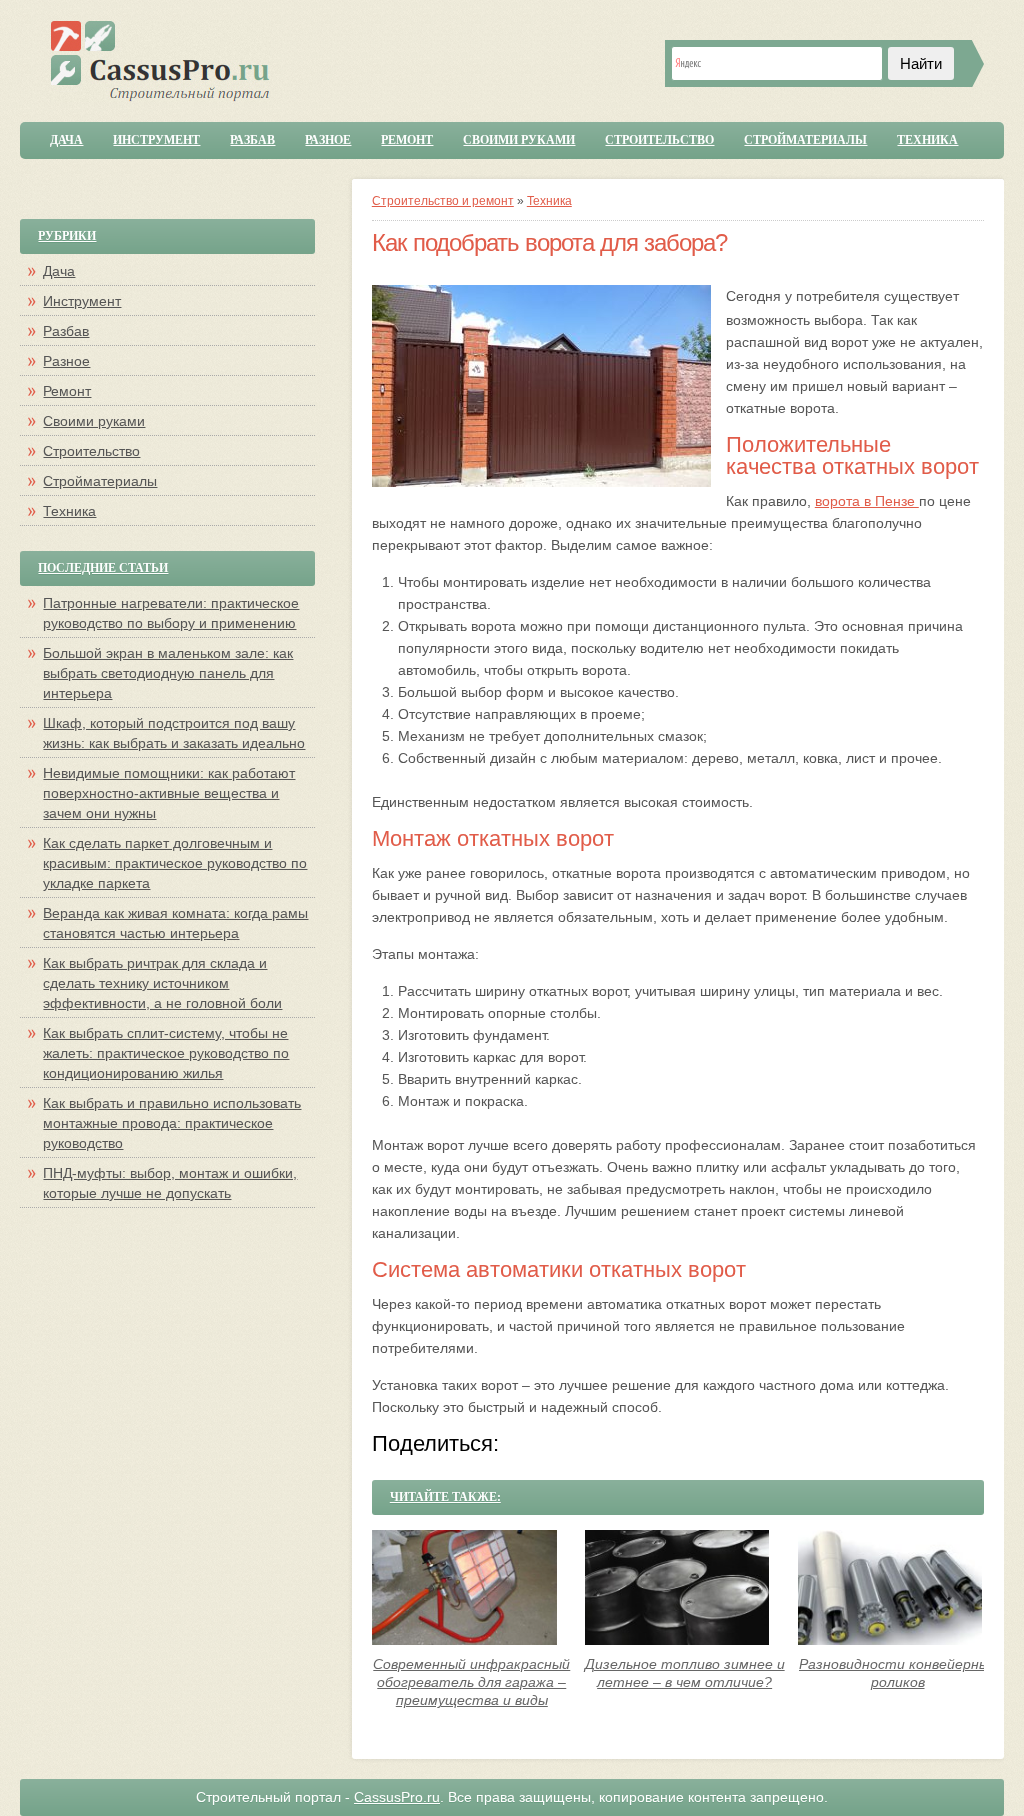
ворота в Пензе (867, 501)
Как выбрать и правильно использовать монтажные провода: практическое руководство (172, 1123)
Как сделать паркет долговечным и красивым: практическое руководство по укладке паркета (175, 863)
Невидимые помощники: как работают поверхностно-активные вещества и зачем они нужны (169, 793)
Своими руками (519, 140)
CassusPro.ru (397, 1797)
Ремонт (407, 140)
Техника (927, 140)
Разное (328, 140)
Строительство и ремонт (443, 201)
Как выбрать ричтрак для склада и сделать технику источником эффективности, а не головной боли (162, 983)
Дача (66, 140)
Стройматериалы (805, 140)
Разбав (252, 140)
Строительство (659, 140)
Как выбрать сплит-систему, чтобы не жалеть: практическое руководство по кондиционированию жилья (166, 1053)
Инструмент (156, 140)
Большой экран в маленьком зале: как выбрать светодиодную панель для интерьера (168, 673)
